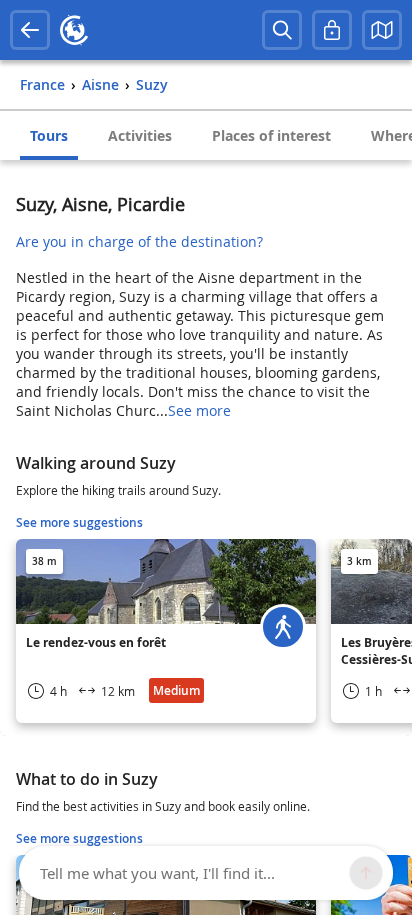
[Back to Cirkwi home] (74, 30)
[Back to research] (30, 30)
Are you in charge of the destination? (139, 241)
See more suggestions (79, 522)
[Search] (282, 30)
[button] (382, 30)
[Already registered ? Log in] (332, 30)
